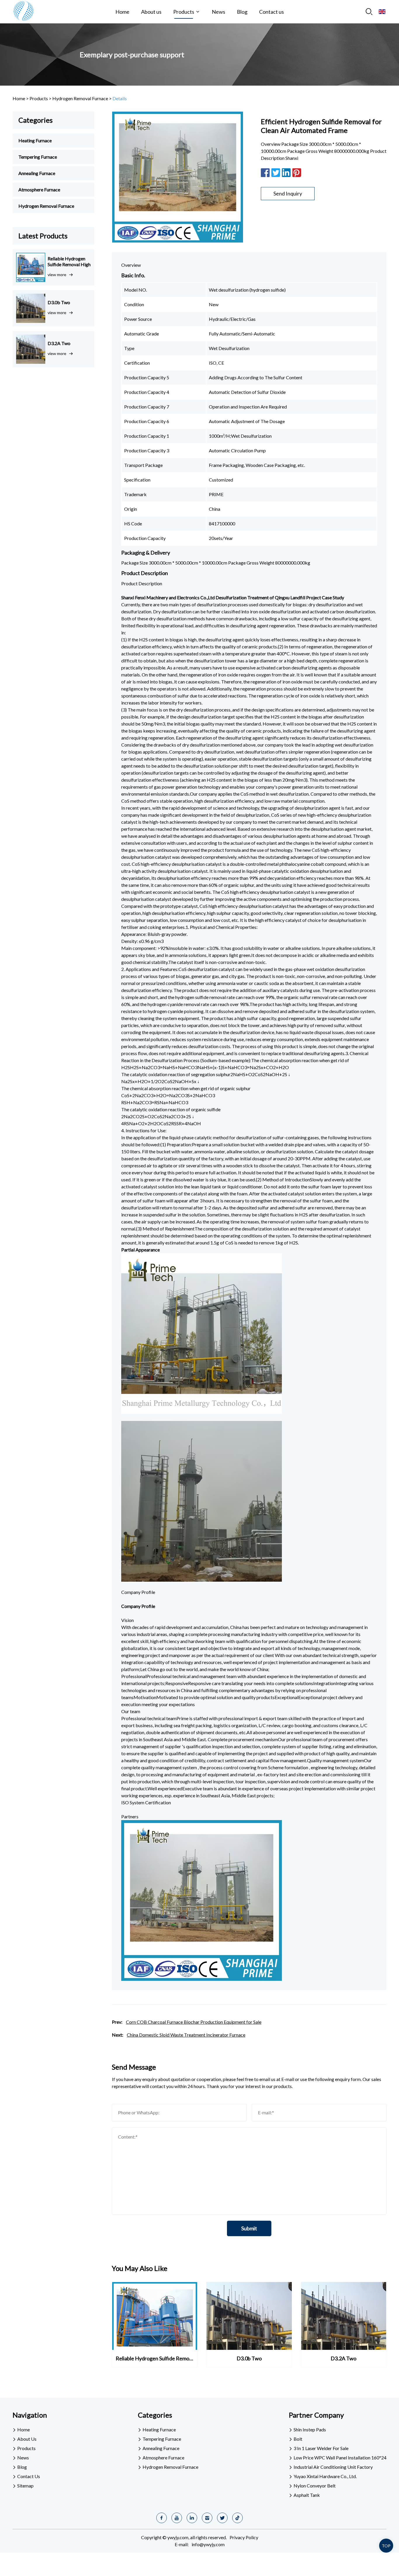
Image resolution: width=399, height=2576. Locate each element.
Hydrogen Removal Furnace (80, 98)
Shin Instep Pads (310, 2429)
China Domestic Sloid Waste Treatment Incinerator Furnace (186, 2035)
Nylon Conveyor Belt (315, 2486)
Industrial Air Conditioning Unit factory (333, 2467)
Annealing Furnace (37, 173)
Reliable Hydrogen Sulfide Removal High (69, 261)
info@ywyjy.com (208, 2544)
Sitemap (25, 2486)
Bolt (298, 2439)
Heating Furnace (35, 140)
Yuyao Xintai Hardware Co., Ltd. (325, 2476)
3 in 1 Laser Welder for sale (321, 2448)
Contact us (272, 12)
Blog (242, 12)
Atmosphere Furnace (39, 189)
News (218, 12)
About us (151, 12)
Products (184, 12)
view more (57, 275)
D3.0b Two (59, 302)
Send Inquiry (288, 193)
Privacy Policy (244, 2537)
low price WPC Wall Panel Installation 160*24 (340, 2458)
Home (122, 12)
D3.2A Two (59, 343)
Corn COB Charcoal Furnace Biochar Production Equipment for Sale (194, 2022)
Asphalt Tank (307, 2495)
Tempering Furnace (38, 157)
